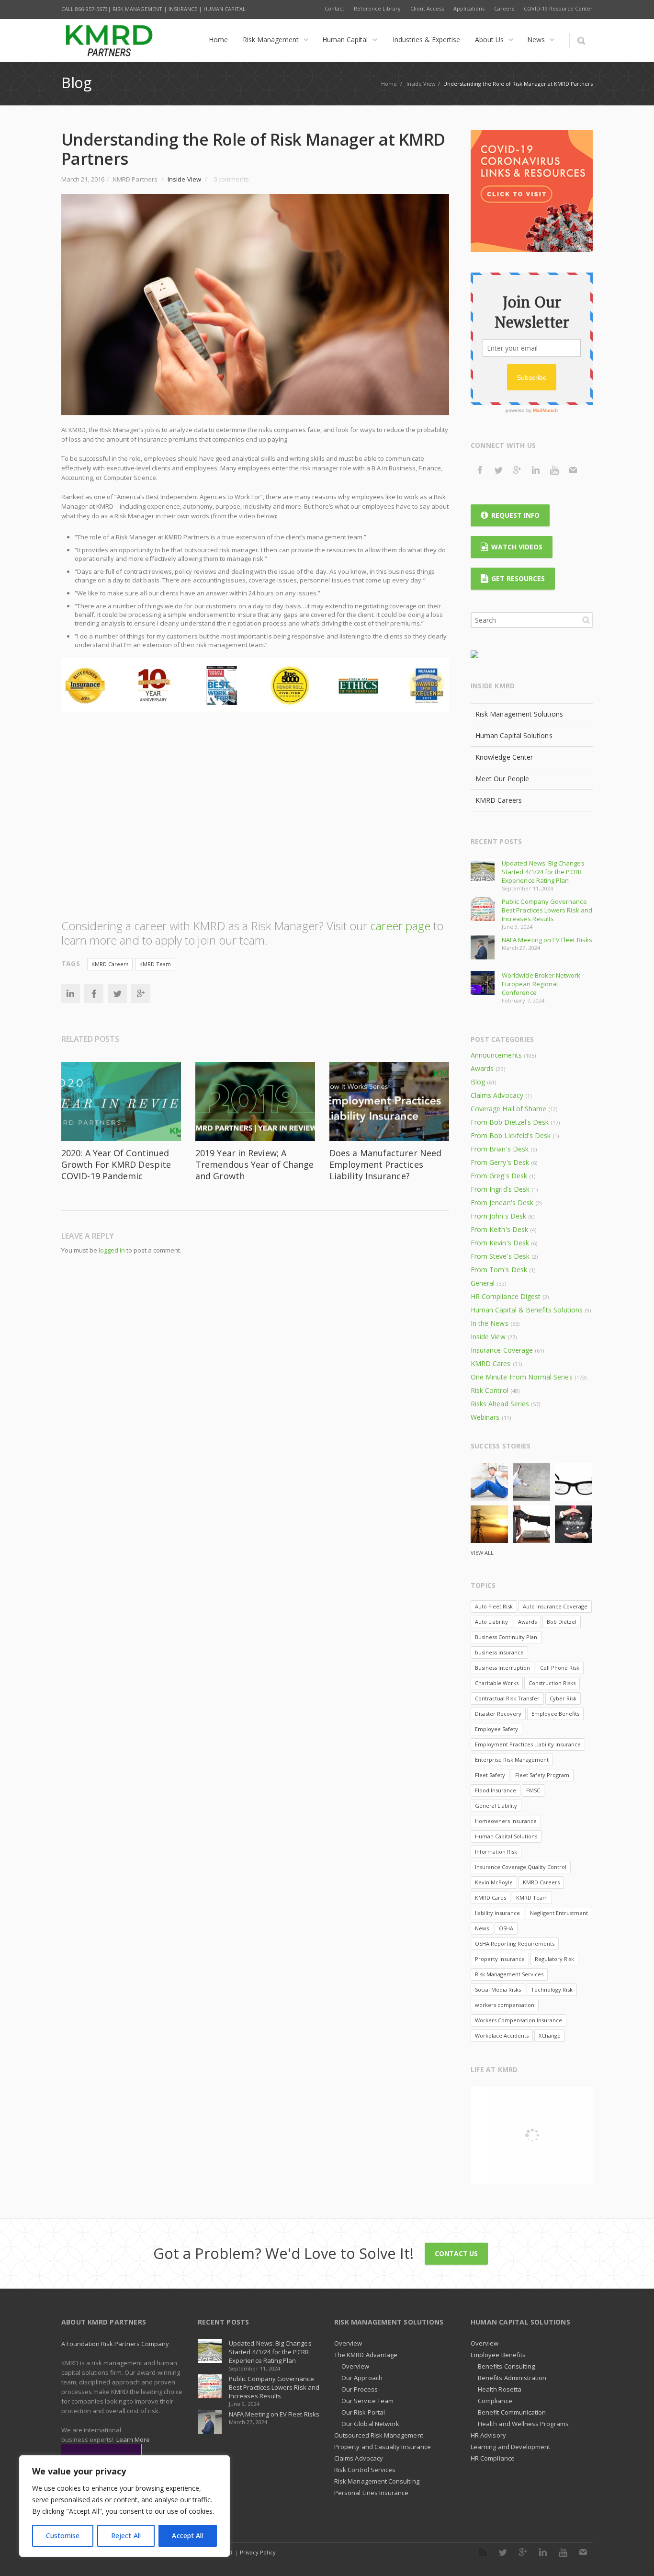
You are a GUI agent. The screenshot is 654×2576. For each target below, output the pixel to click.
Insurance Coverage (502, 1350)
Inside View (421, 84)
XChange (550, 2035)
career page (400, 926)
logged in (112, 1250)
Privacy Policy (258, 2552)
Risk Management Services (509, 1974)
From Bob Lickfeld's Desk (511, 1135)
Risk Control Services (365, 2470)
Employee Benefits (555, 1714)
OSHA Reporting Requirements (515, 1943)
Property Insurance (500, 1959)
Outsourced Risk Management (379, 2435)
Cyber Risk (563, 1698)
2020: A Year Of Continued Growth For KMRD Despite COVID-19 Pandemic (116, 1164)
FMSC (533, 1790)
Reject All (126, 2536)
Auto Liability (491, 1622)
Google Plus (517, 470)
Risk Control (490, 1390)
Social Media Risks (498, 1989)
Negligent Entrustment (559, 1913)
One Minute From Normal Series (522, 1377)
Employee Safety (496, 1729)
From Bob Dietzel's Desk (510, 1122)
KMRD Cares (491, 1363)
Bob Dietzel (562, 1622)
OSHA (506, 1928)
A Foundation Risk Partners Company (115, 2344)
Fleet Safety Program (542, 1775)
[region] (124, 2506)
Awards (482, 1068)
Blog (478, 1082)
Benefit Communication (512, 2412)
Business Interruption (502, 1668)
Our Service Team (367, 2401)
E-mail (573, 470)
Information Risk (496, 1852)
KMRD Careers (110, 964)
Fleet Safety (490, 1775)
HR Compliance (493, 2458)
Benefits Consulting (506, 2366)
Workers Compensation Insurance (519, 2020)
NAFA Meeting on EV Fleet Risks (547, 940)
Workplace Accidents (502, 2035)
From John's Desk (498, 1216)
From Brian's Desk (500, 1149)
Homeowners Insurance (506, 1821)
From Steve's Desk (500, 1256)
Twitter (117, 993)
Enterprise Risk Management (512, 1760)
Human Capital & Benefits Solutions (527, 1310)
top (635, 2557)
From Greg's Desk (499, 1176)
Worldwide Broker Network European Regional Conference (541, 984)
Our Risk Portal (363, 2412)
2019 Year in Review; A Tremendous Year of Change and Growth (254, 1164)
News (482, 1928)
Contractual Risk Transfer (507, 1698)
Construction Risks (552, 1683)
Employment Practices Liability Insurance (528, 1744)
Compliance (495, 2401)
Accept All (187, 2536)
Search (586, 620)
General (483, 1283)
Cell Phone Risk (560, 1668)
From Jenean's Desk (502, 1203)
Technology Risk (552, 1989)
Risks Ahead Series (500, 1404)
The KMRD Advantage (366, 2355)
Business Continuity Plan (506, 1637)
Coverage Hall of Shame (508, 1109)
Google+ (141, 993)
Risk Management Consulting (377, 2481)
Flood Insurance (496, 1790)
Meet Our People (502, 779)
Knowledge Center (504, 757)
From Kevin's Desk (500, 1243)
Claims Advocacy (497, 1095)
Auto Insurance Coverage (555, 1606)
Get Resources (518, 578)
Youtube (554, 470)
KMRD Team (155, 964)
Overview (348, 2343)
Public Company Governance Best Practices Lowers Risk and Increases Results (547, 910)
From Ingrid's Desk (500, 1189)
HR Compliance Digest (506, 1296)
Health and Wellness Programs (523, 2424)
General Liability (496, 1806)
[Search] (581, 41)
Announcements (496, 1055)
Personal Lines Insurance (372, 2493)
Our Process (360, 2389)
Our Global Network (370, 2424)
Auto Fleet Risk (494, 1606)
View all (482, 1553)
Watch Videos (517, 547)
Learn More (133, 2439)
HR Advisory (488, 2435)
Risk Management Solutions (519, 714)
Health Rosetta (500, 2389)
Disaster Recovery (498, 1714)
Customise (63, 2536)
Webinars (485, 1417)
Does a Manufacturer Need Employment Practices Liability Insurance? (385, 1164)
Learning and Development (511, 2447)
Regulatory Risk (554, 1959)
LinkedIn (70, 993)
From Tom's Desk (499, 1270)
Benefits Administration (512, 2378)
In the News (490, 1323)
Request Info (515, 515)
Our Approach (362, 2378)
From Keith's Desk (499, 1229)
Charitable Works (497, 1683)
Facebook (94, 993)
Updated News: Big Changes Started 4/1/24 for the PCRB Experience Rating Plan (543, 872)
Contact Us (456, 2253)
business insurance (499, 1652)
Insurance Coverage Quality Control (521, 1867)
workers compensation (505, 2005)
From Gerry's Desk (500, 1162)
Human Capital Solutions (514, 735)
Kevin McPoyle (494, 1882)
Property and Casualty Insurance (383, 2447)
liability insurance (497, 1913)
